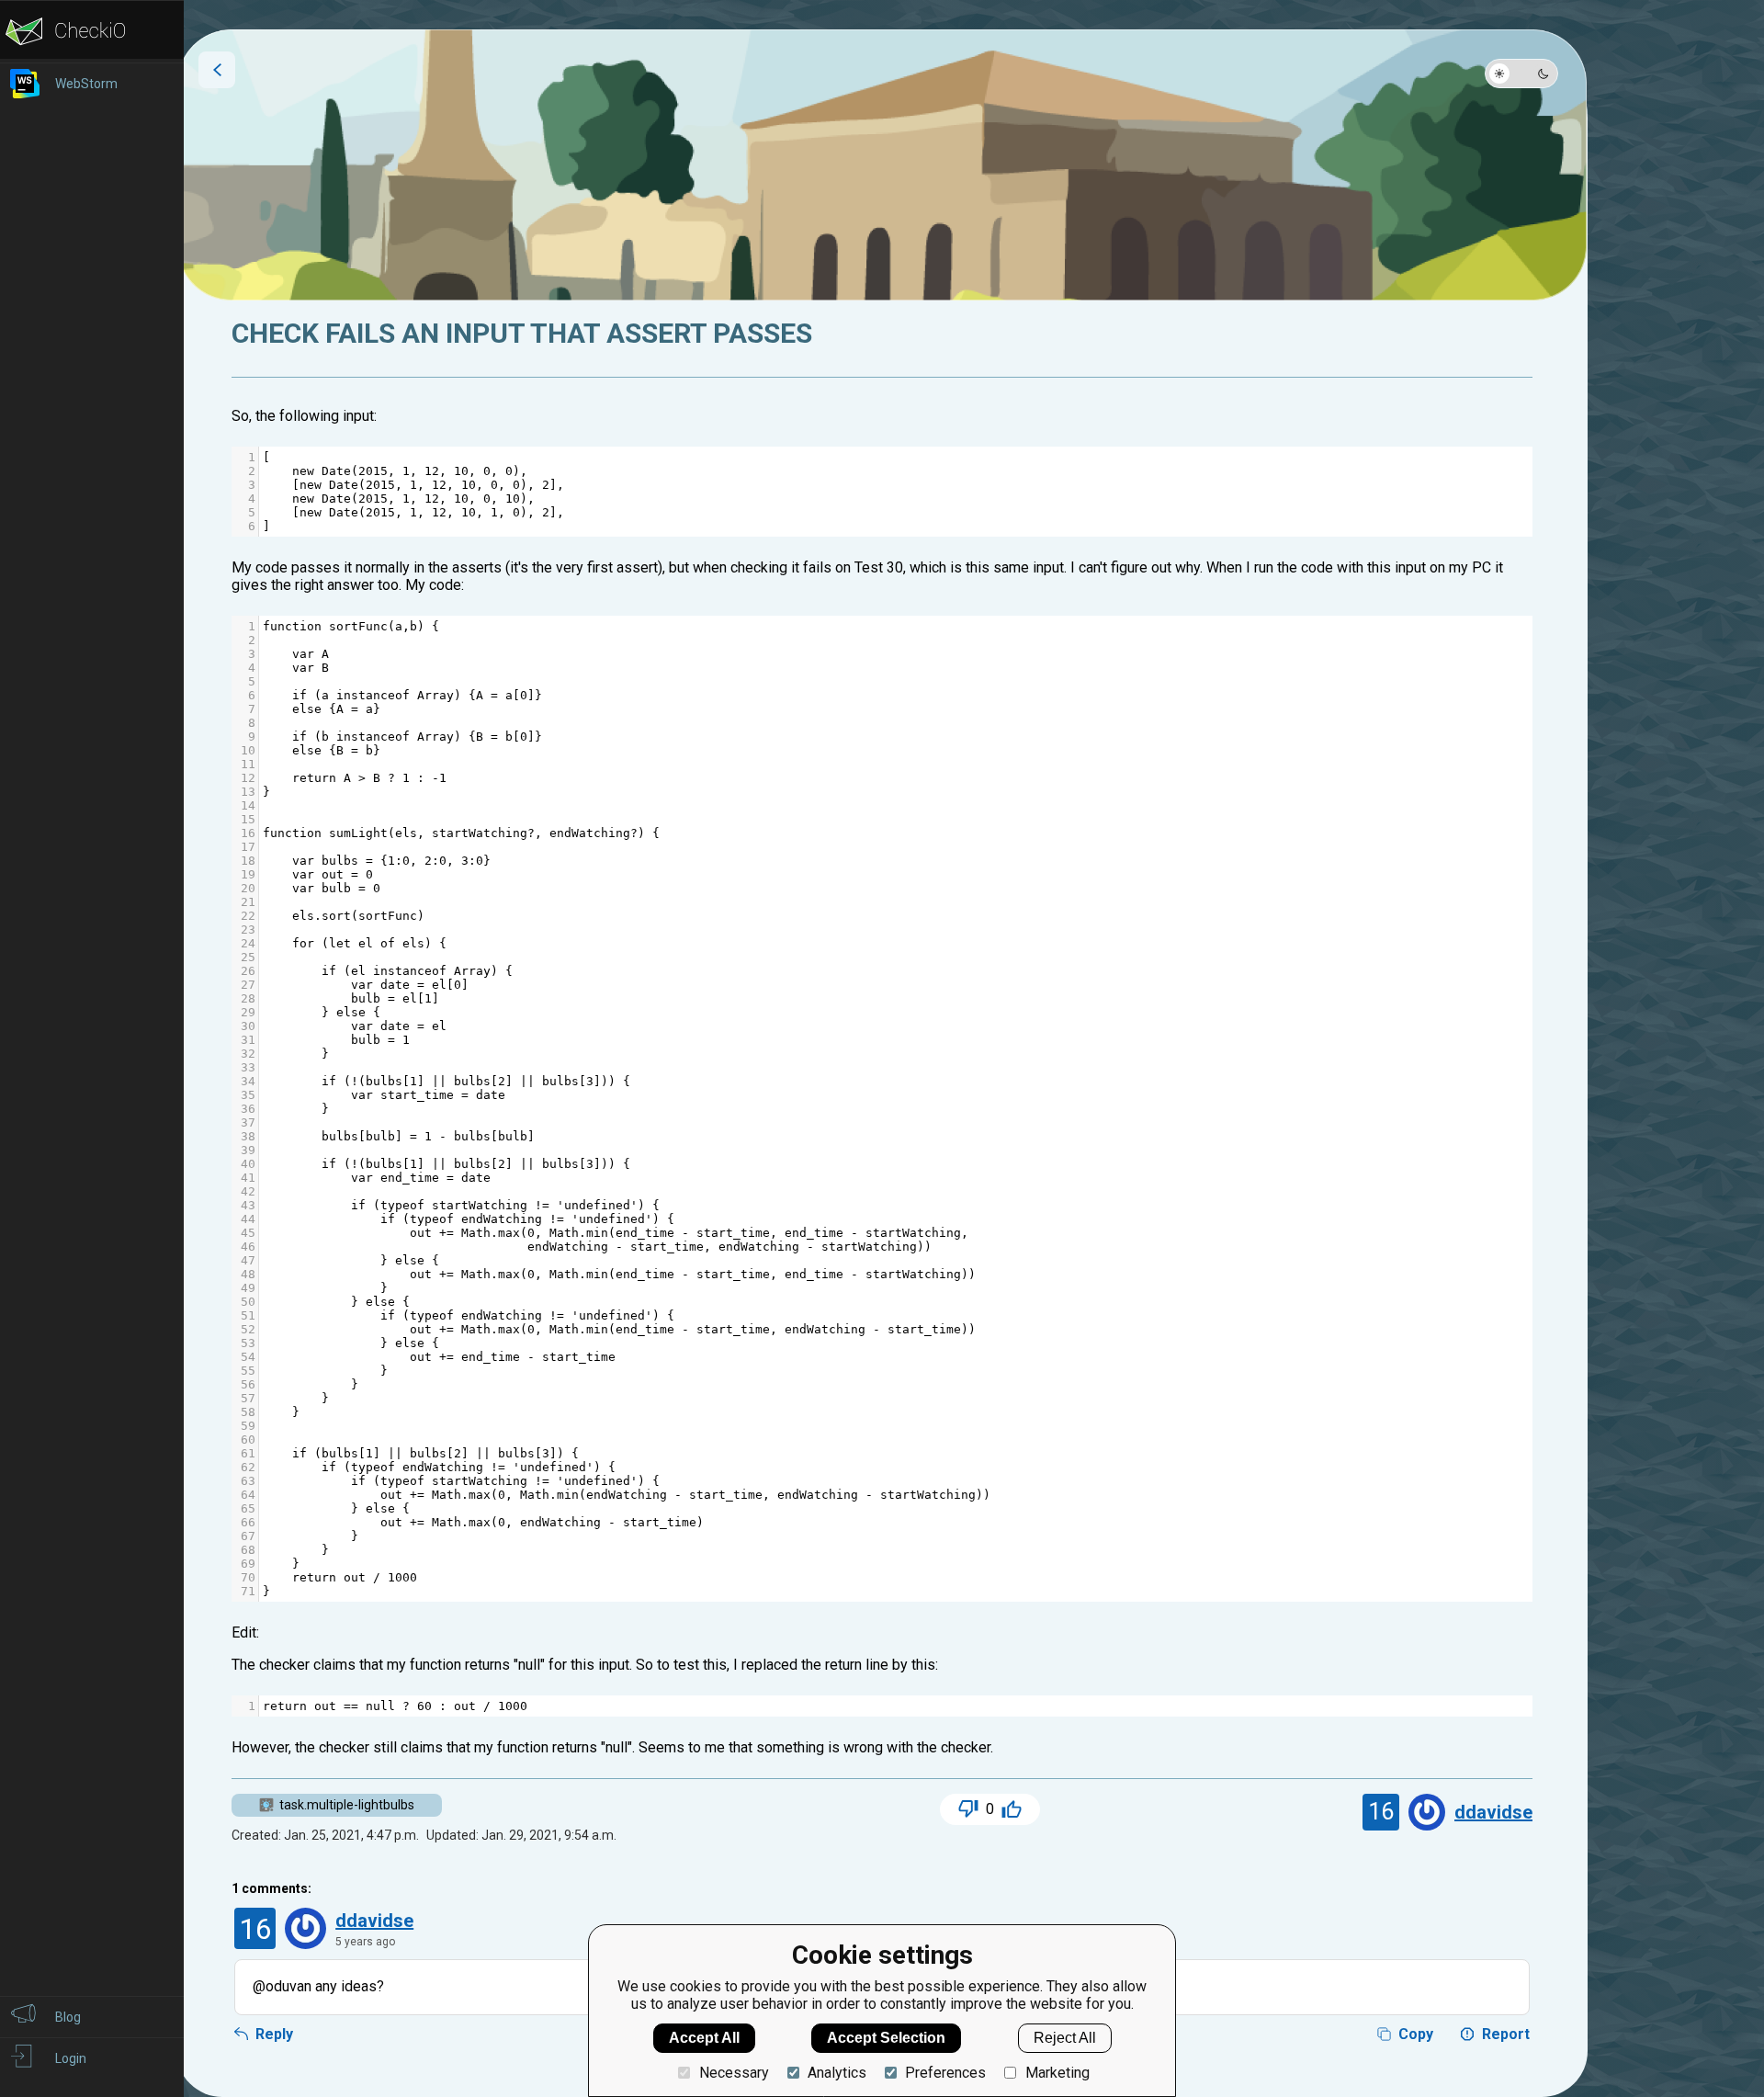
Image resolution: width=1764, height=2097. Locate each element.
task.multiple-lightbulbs (347, 1805)
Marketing (1057, 2073)
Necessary (734, 2073)
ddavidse (1493, 1812)
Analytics (837, 2073)
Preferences (945, 2073)
